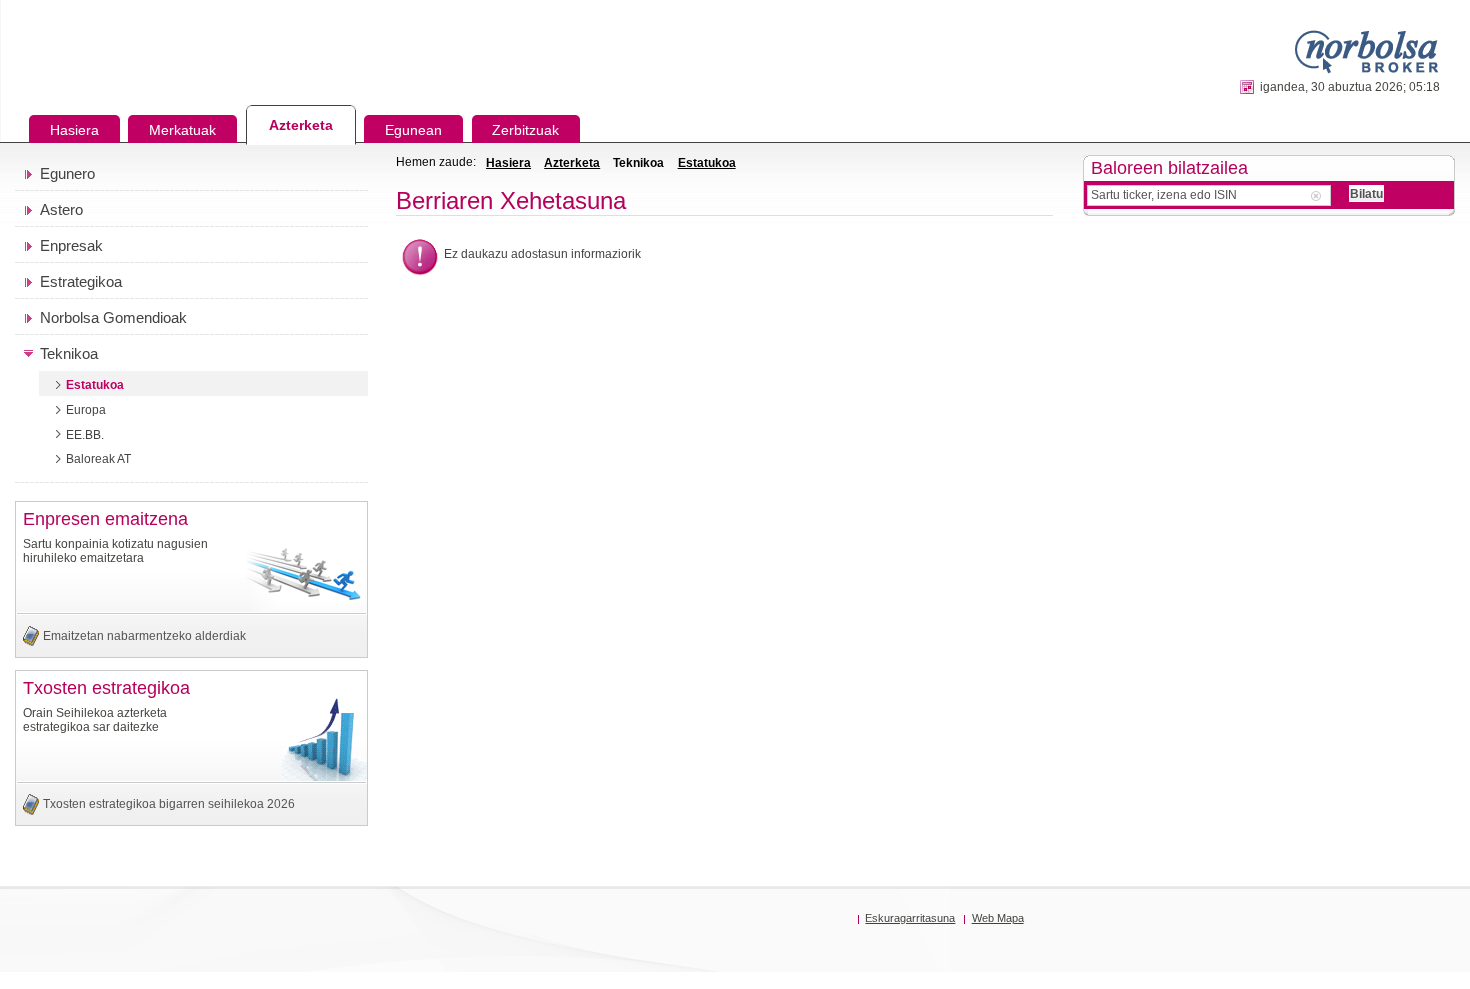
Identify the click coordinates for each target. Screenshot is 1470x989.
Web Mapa (998, 918)
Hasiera (508, 163)
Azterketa (572, 163)
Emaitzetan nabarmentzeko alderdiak (144, 636)
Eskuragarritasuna (910, 918)
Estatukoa (707, 163)
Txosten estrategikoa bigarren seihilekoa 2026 (169, 804)
